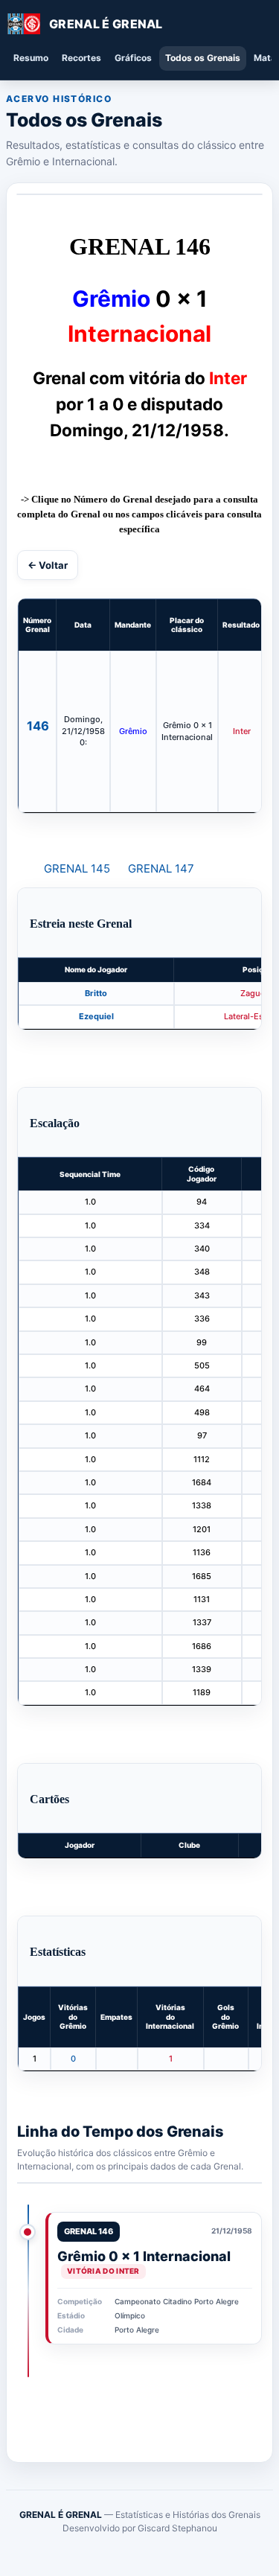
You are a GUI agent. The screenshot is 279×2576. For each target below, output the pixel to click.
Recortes (81, 58)
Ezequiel (96, 1016)
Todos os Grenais (203, 58)
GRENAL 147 (161, 868)
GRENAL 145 (77, 868)
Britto (96, 993)
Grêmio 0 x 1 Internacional (144, 2256)
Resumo (31, 58)
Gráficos (133, 58)
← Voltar (48, 565)
